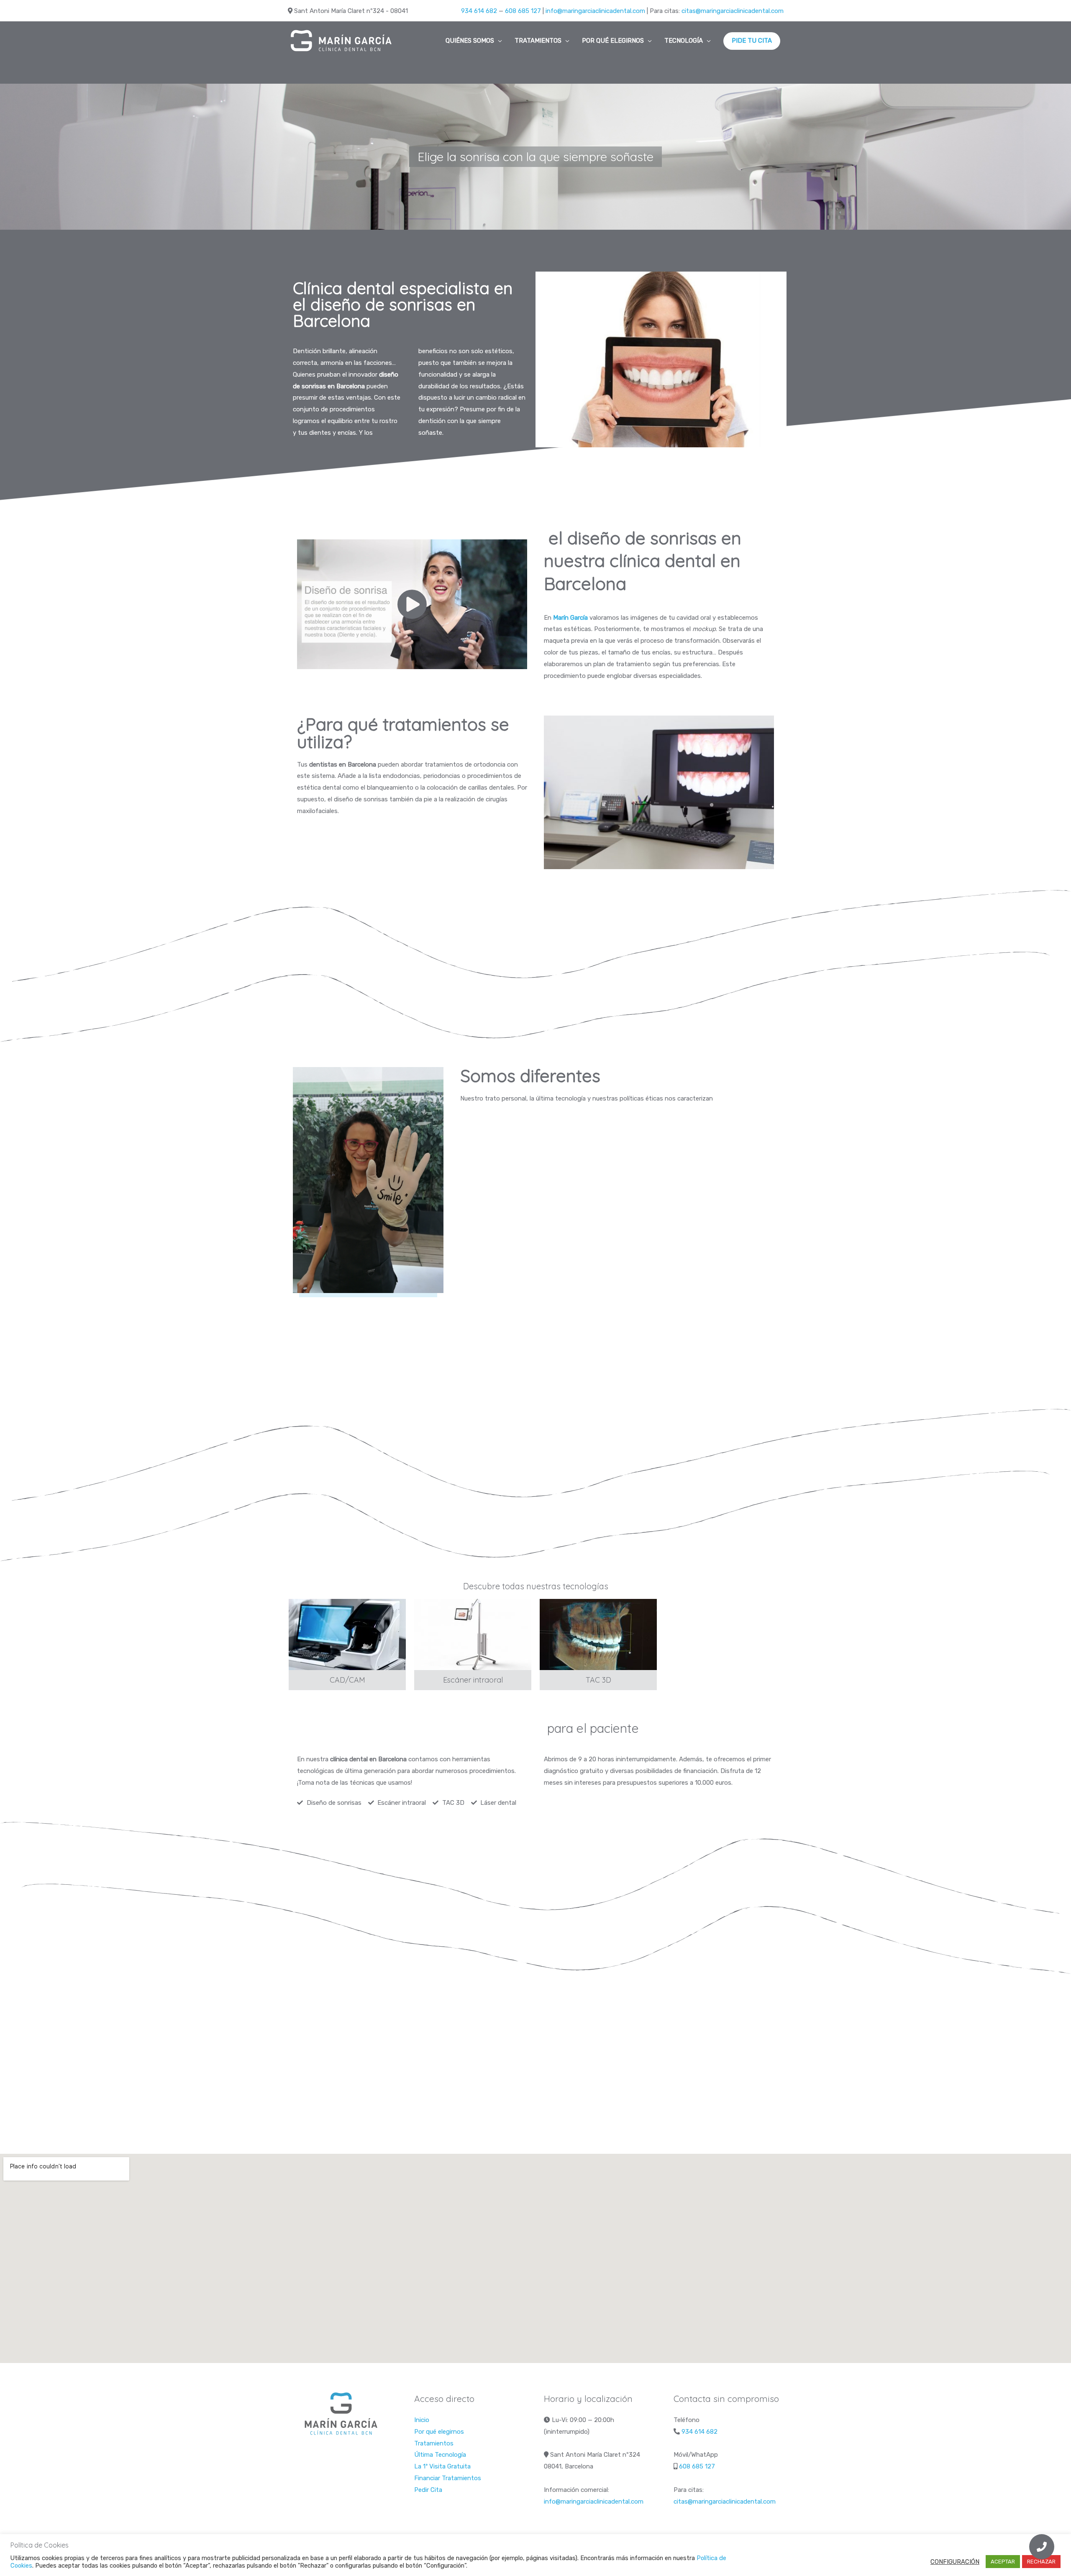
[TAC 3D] (598, 1634)
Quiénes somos (470, 41)
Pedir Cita (428, 2490)
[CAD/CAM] (347, 1634)
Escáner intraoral (473, 1680)
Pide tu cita (752, 41)
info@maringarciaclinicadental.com (595, 11)
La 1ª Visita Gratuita (442, 2466)
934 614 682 (479, 11)
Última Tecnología (440, 2455)
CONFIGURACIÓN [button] (955, 2562)
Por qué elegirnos (613, 41)
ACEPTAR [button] (1003, 2562)
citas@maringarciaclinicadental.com (733, 11)
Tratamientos (538, 41)
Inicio (422, 2420)
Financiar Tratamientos (448, 2478)
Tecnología (684, 41)
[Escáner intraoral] (473, 1634)
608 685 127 (523, 11)
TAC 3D (598, 1680)
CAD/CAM (347, 1680)
